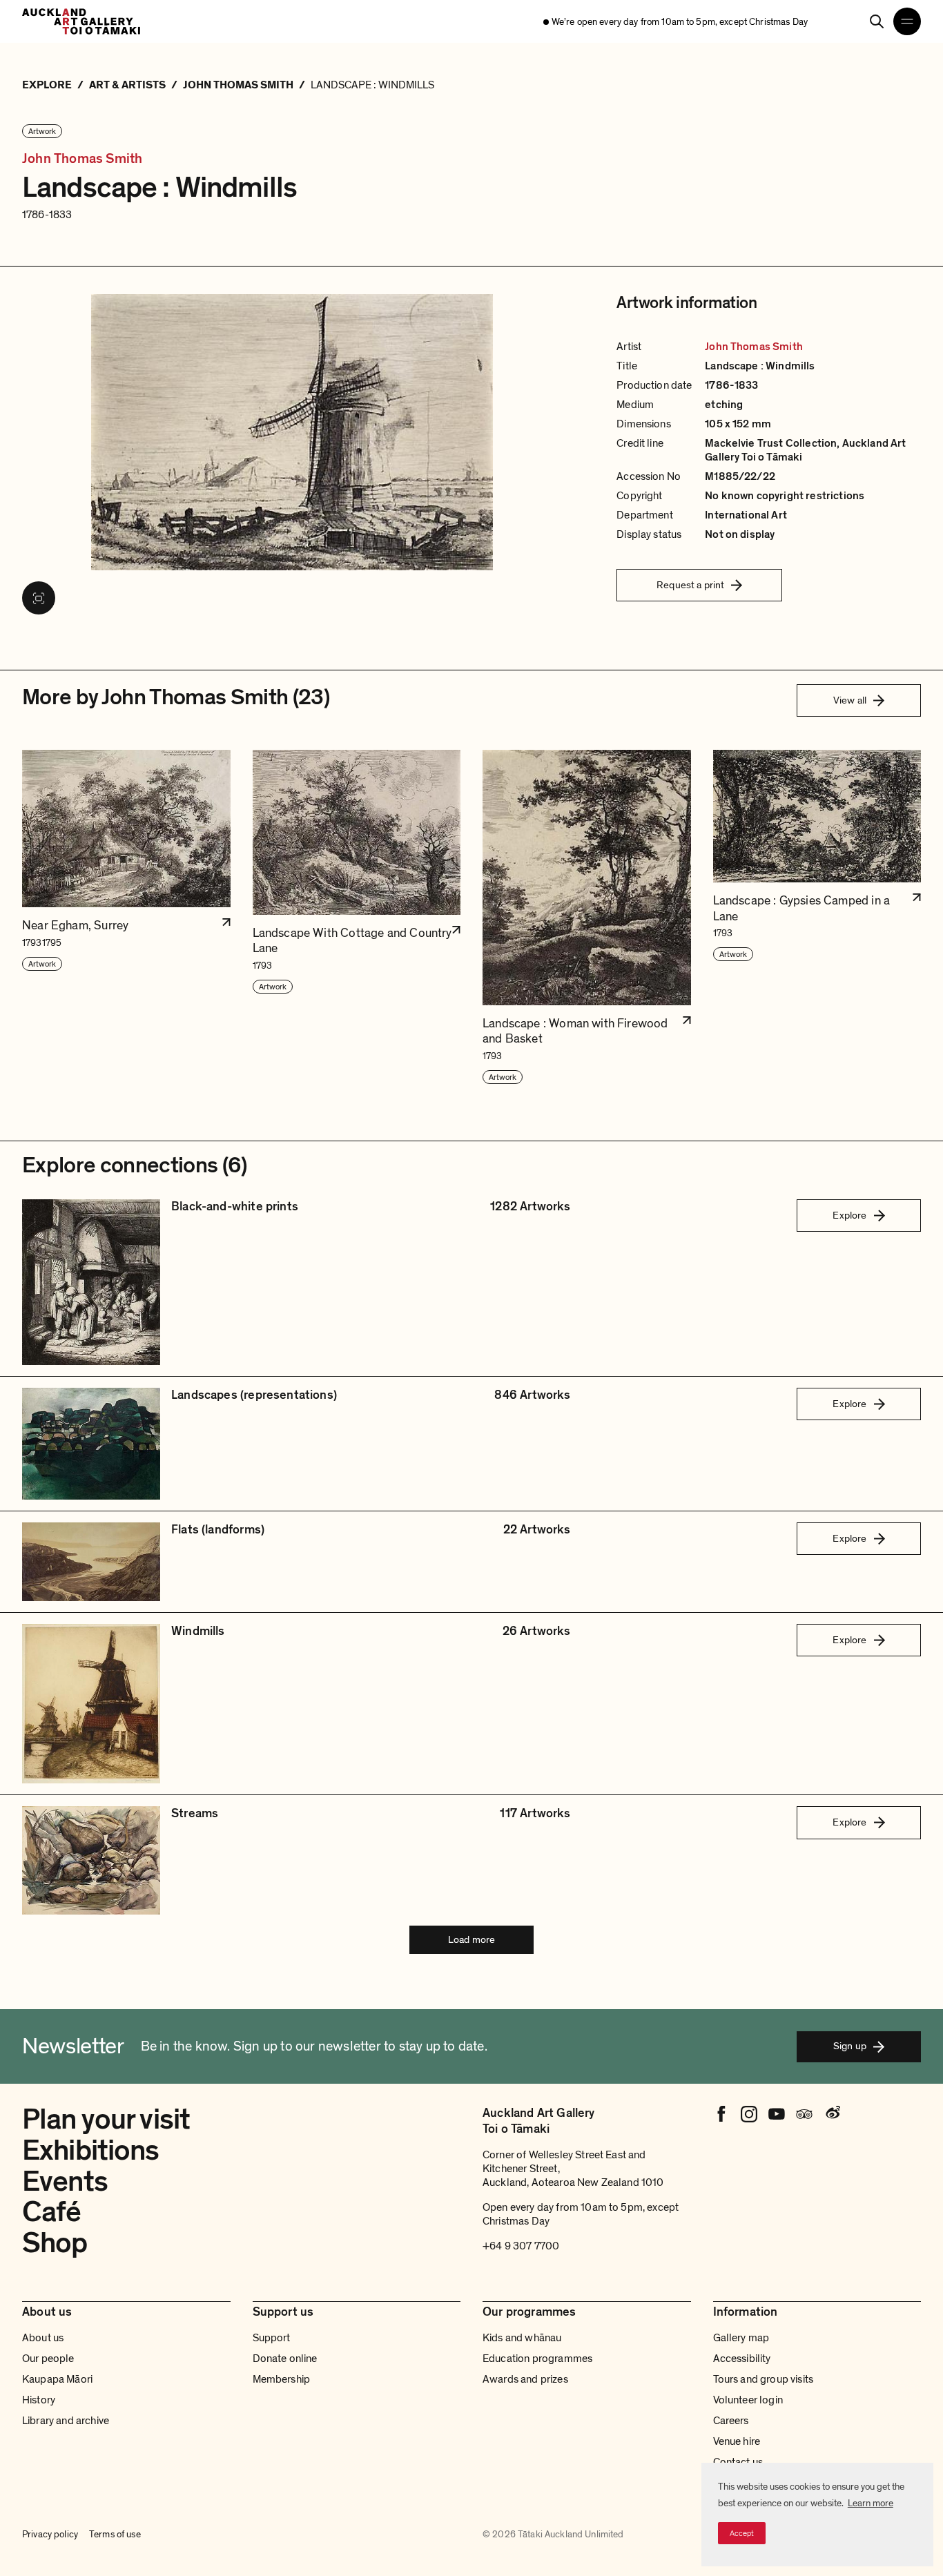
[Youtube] (777, 2114)
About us (43, 2338)
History (39, 2400)
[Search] (877, 21)
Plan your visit (106, 2119)
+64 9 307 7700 (521, 2246)
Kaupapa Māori (57, 2379)
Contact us (738, 2462)
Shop (55, 2243)
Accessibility (742, 2359)
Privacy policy (50, 2534)
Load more (471, 1939)
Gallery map (741, 2338)
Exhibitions (91, 2150)
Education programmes (537, 2359)
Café (52, 2212)
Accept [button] (742, 2533)
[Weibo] (832, 2114)
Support (272, 2338)
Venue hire (737, 2441)
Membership (282, 2379)
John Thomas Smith (82, 159)
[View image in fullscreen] (39, 598)
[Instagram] (749, 2114)
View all (850, 700)
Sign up (850, 2046)
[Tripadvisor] (804, 2114)
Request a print (690, 585)
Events (65, 2181)
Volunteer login (748, 2400)
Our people (48, 2359)
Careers (731, 2421)
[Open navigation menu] (907, 21)
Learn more (871, 2503)
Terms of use (115, 2534)
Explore (849, 1215)
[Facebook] (721, 2114)
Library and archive (66, 2421)
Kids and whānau (522, 2338)
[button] (126, 918)
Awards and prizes (525, 2379)
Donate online (285, 2359)
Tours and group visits (764, 2379)
